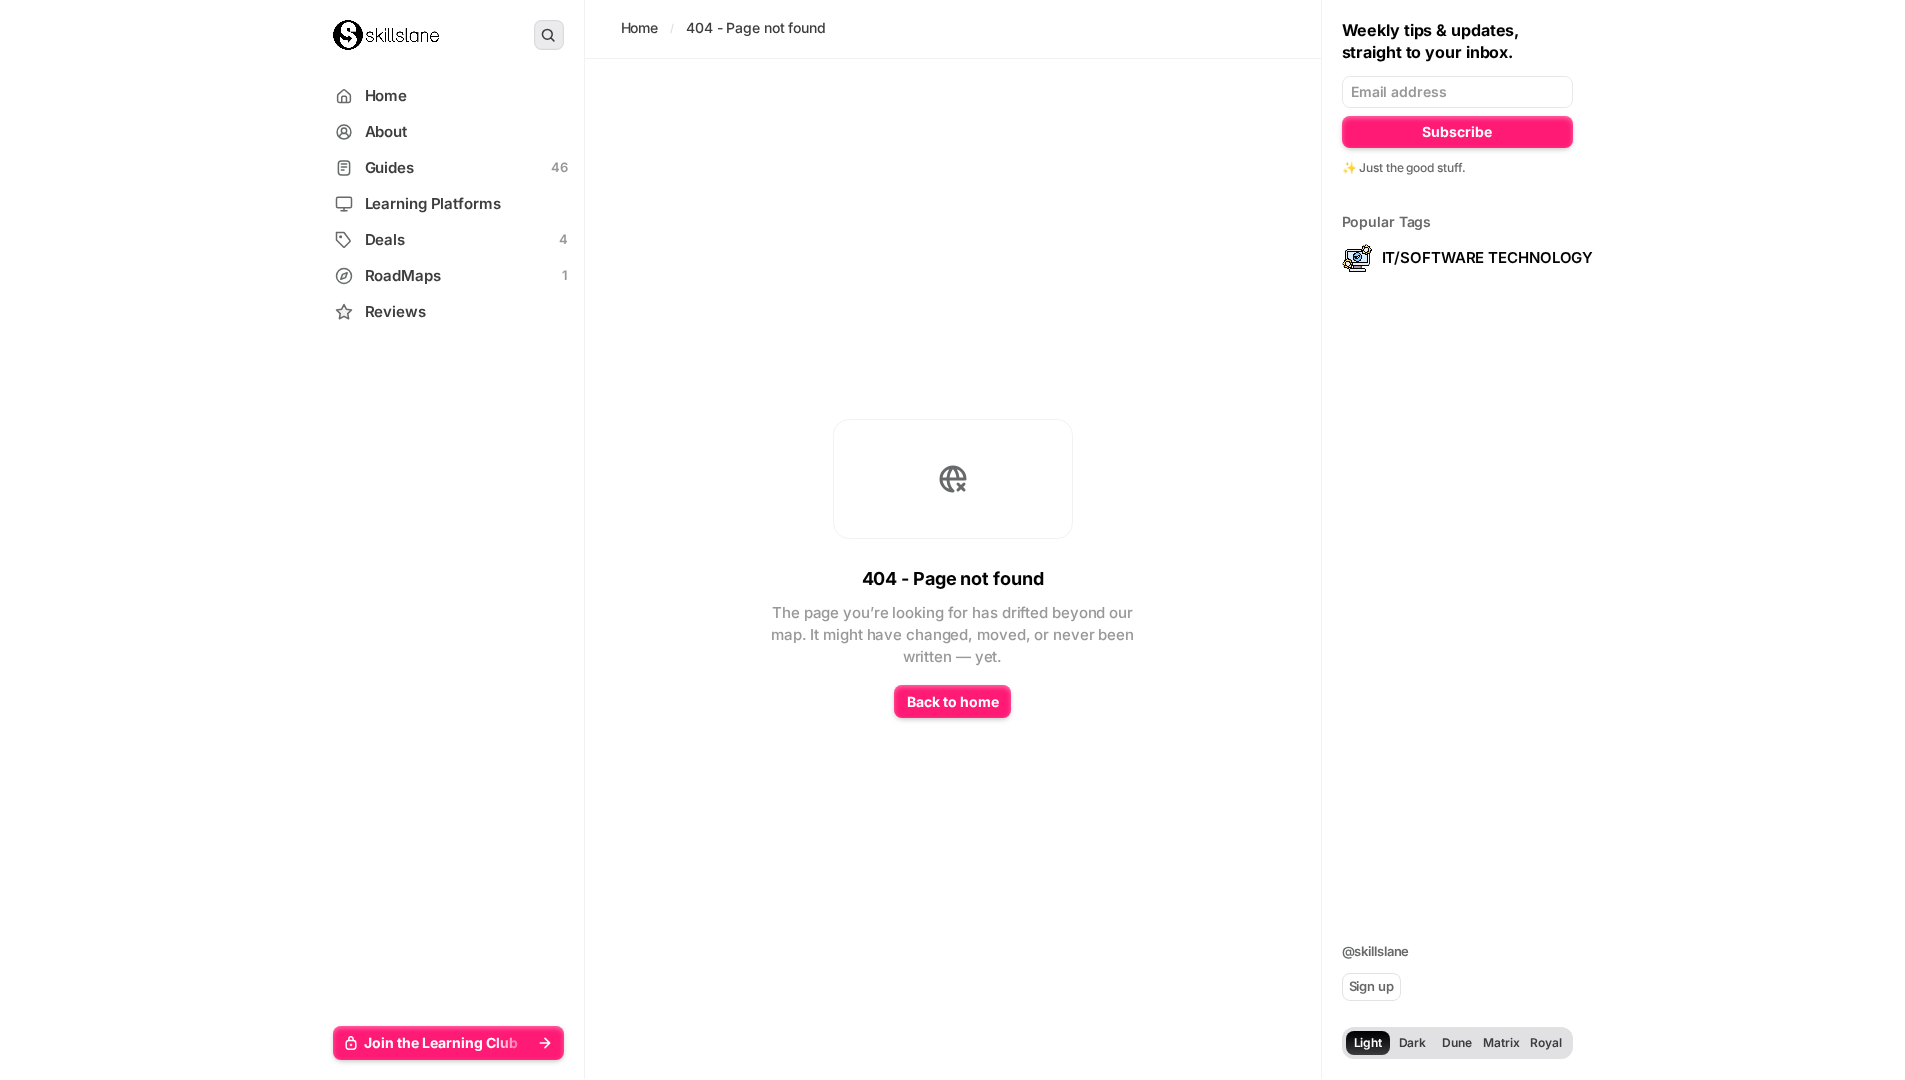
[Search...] (549, 35)
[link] (386, 35)
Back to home (953, 701)
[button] (448, 1043)
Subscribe (1457, 131)
